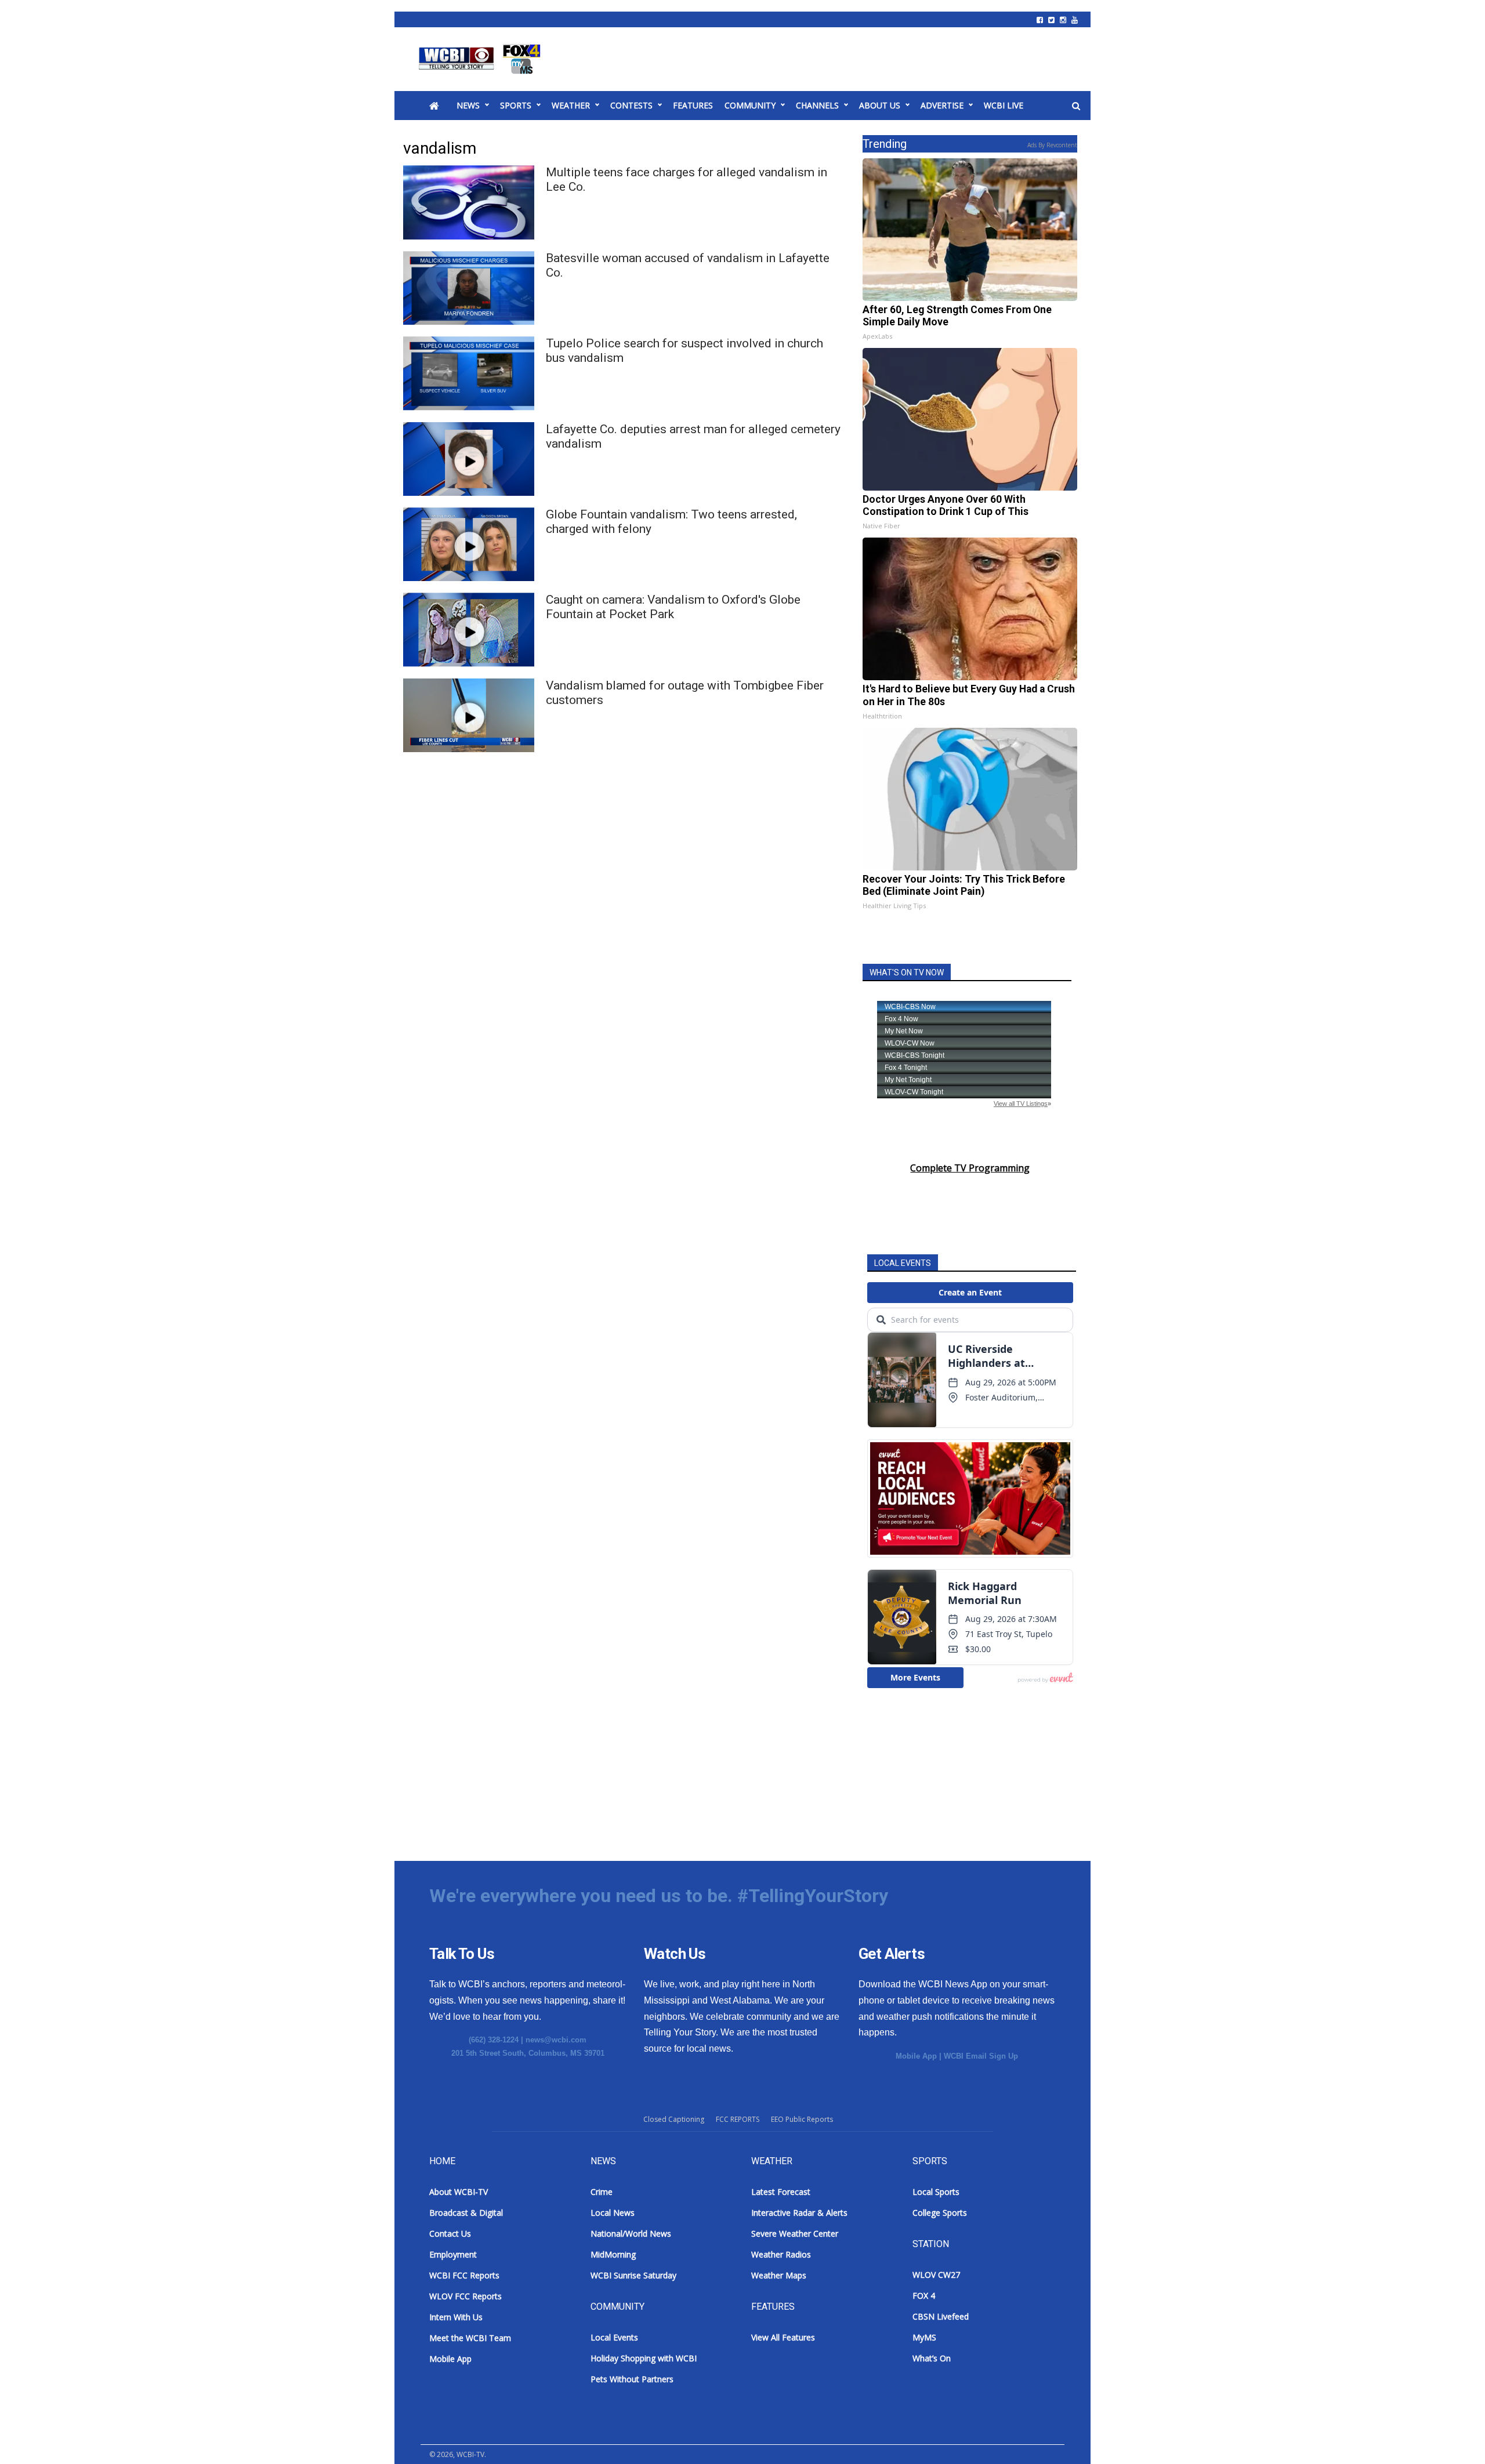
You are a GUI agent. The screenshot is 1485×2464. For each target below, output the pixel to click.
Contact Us (450, 2233)
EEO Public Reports (802, 2119)
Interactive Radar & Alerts (799, 2213)
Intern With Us (456, 2317)
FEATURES (693, 105)
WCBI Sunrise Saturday (633, 2275)
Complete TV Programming (970, 1168)
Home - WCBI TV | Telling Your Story (482, 59)
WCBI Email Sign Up (981, 2056)
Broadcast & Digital (466, 2213)
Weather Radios (781, 2254)
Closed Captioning (674, 2119)
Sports (516, 105)
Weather (571, 105)
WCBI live (1004, 105)
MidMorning (613, 2254)
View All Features (783, 2337)
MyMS (924, 2337)
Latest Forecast (781, 2192)
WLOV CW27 (936, 2275)
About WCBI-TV (459, 2192)
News (468, 105)
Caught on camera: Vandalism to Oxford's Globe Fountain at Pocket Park (673, 607)
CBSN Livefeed (941, 2316)
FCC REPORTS (738, 2119)
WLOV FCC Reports (466, 2296)
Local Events (614, 2337)
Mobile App (916, 2056)
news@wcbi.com (556, 2040)
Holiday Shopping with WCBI (644, 2358)
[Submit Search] (1076, 106)
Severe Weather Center (795, 2233)
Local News (613, 2213)
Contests (631, 105)
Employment (453, 2254)
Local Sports (936, 2192)
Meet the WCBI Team (470, 2338)
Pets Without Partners (632, 2379)
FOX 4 (924, 2296)
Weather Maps (779, 2275)
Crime (602, 2192)
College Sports (940, 2213)
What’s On (932, 2358)
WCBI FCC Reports (464, 2275)
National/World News (631, 2233)
